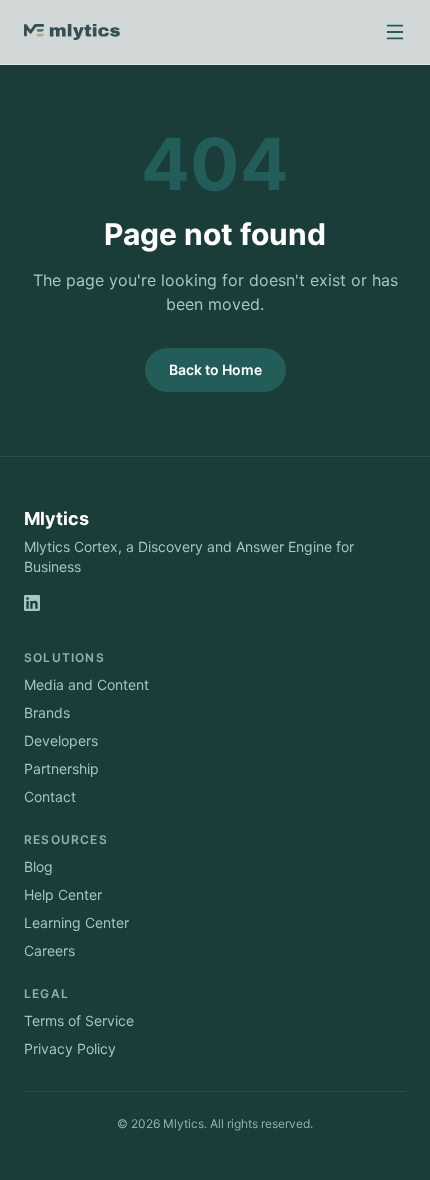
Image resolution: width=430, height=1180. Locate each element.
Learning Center (76, 922)
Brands (47, 712)
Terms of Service (79, 1020)
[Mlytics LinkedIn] (32, 603)
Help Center (63, 894)
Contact (50, 796)
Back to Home (215, 369)
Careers (49, 950)
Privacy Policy (70, 1048)
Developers (61, 740)
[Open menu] (395, 32)
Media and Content (86, 684)
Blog (38, 866)
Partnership (61, 768)
